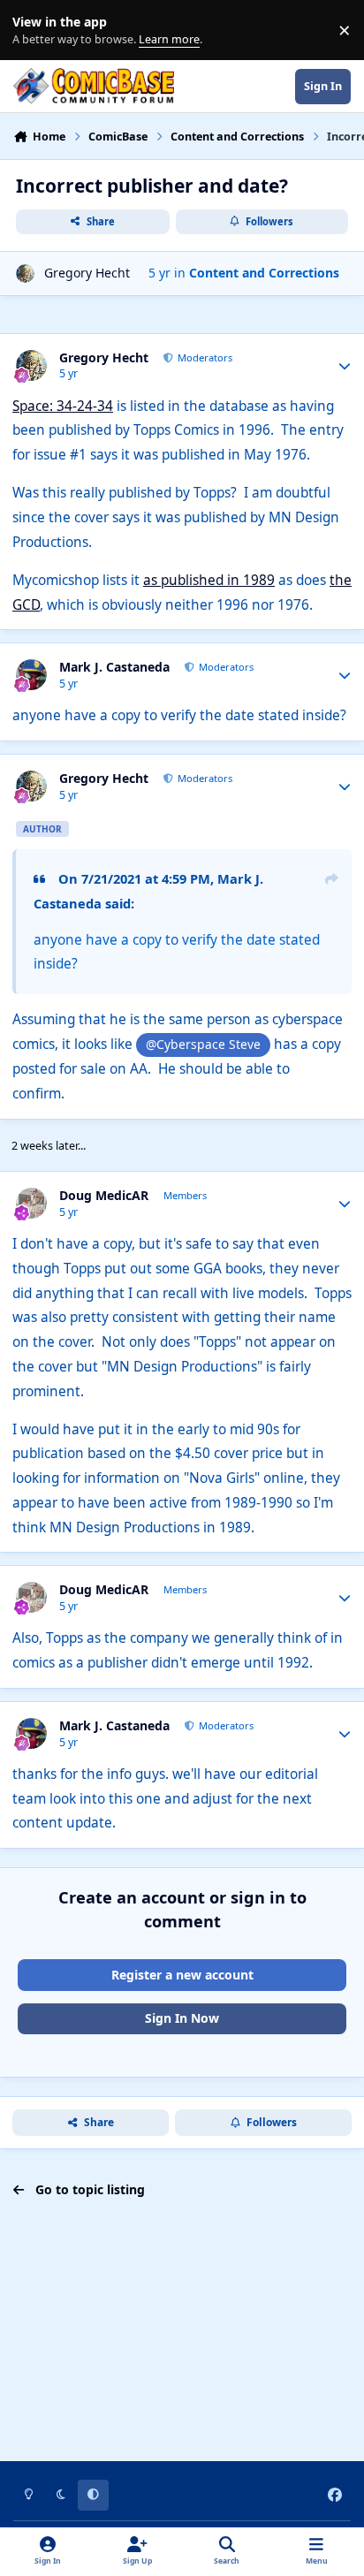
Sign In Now (182, 2018)
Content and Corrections (264, 273)
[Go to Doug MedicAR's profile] (31, 1203)
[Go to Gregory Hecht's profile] (25, 274)
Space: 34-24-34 (63, 406)
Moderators (204, 357)
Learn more (34, 30)
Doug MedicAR (104, 1196)
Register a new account (182, 1975)
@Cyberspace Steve (203, 1044)
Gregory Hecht (87, 273)
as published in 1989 (209, 580)
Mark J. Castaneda (114, 667)
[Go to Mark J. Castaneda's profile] (31, 675)
